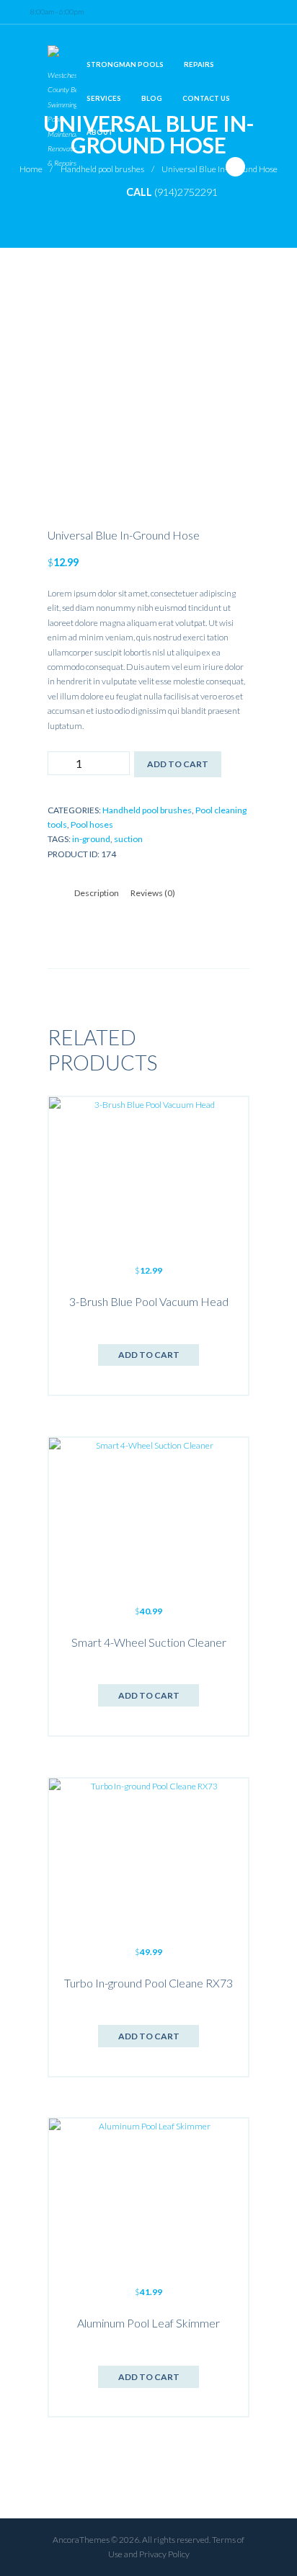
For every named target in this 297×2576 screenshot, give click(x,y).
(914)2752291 (186, 192)
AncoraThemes (81, 2540)
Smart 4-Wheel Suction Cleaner (149, 1642)
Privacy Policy (164, 2554)
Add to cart (178, 764)
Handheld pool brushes (147, 810)
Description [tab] (97, 893)
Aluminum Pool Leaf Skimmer (148, 2323)
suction (128, 839)
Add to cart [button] (149, 1355)
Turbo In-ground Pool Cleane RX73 (148, 1983)
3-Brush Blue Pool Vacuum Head (149, 1301)
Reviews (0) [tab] (153, 893)
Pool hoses (92, 824)
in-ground (91, 839)
